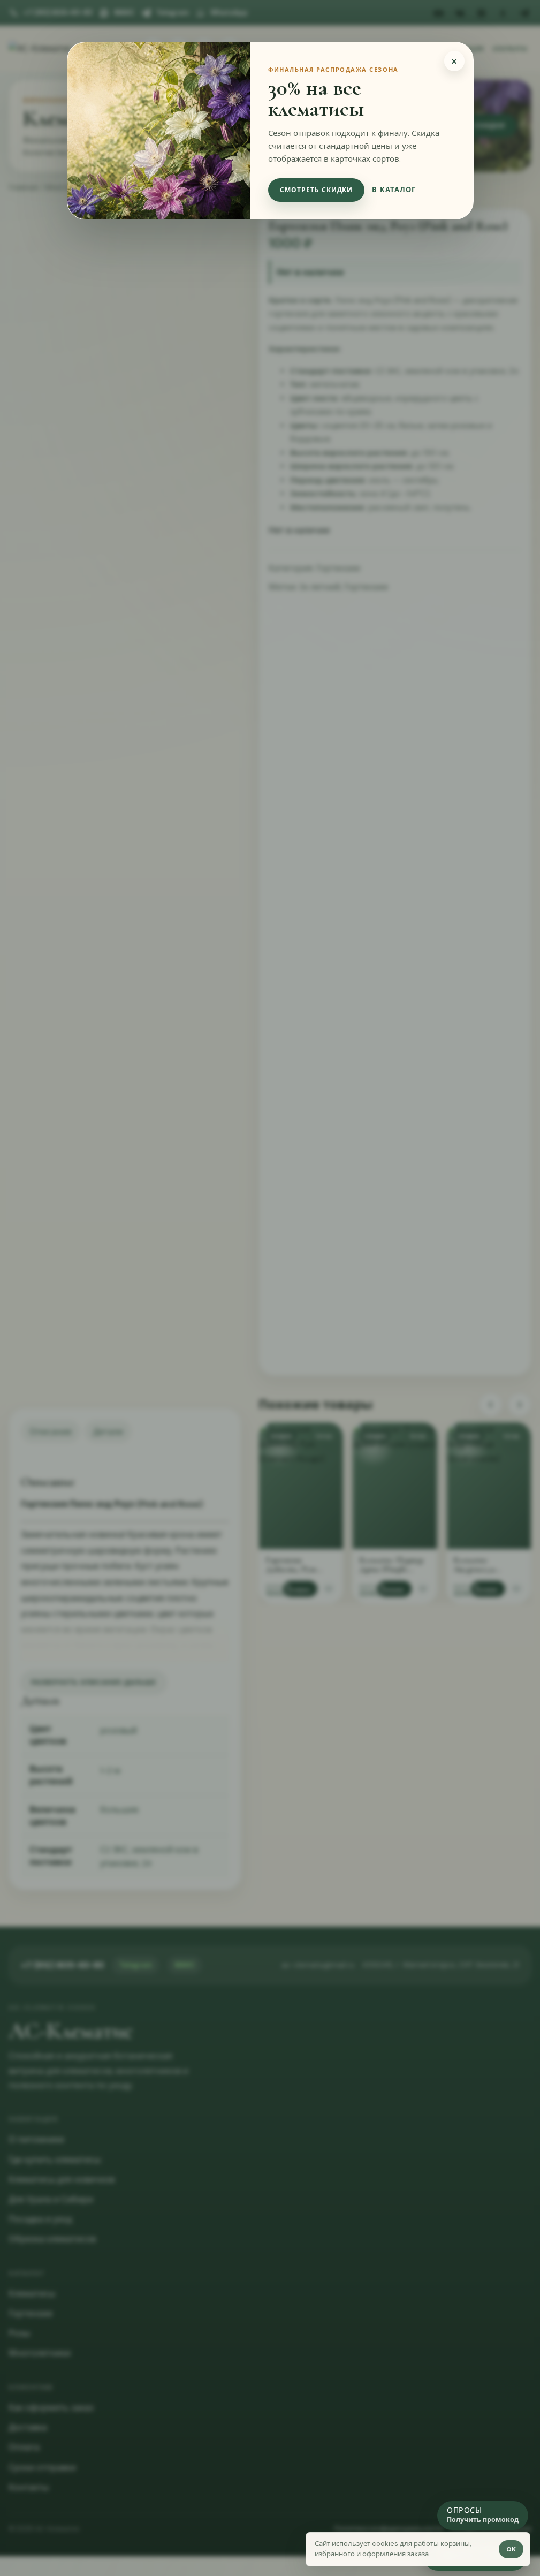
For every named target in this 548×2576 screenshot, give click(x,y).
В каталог (394, 190)
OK (511, 2549)
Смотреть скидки (316, 190)
